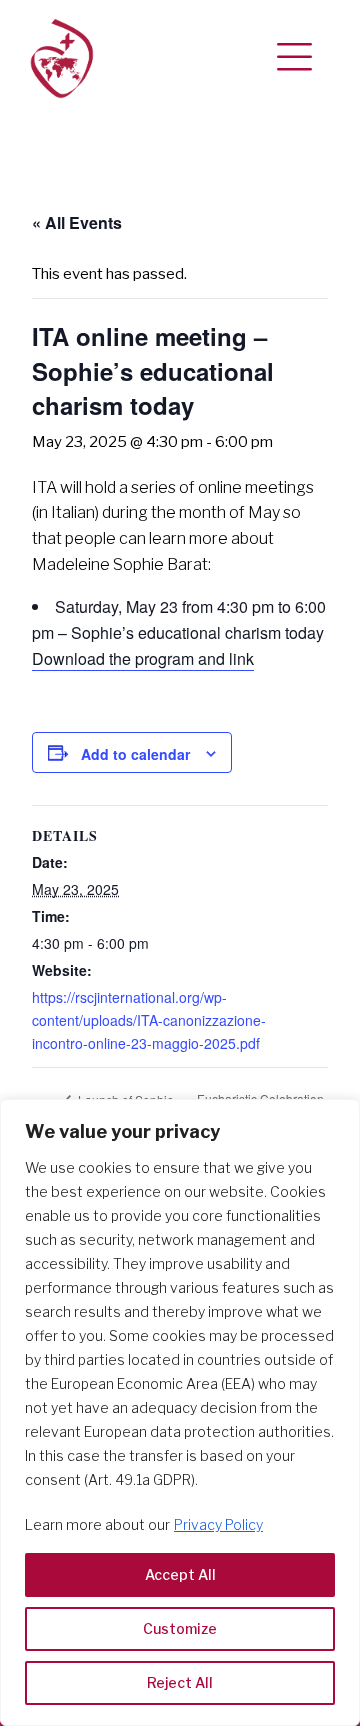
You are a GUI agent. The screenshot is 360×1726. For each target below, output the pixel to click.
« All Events (77, 222)
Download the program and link (143, 658)
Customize (180, 1628)
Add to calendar (135, 754)
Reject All (180, 1682)
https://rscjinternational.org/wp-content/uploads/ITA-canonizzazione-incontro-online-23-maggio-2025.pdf (149, 1020)
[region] (180, 1412)
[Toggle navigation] (294, 58)
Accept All (180, 1574)
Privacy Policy (218, 1524)
